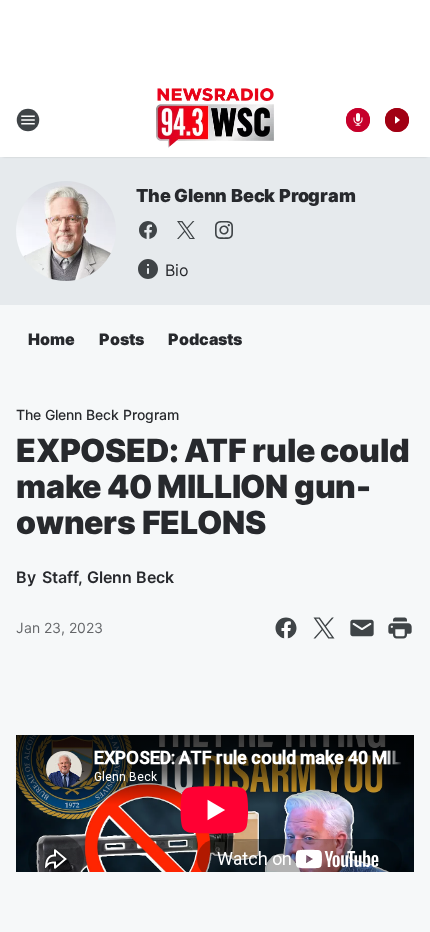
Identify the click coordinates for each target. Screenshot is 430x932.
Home (51, 339)
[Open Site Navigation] (28, 120)
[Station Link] (215, 120)
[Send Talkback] (358, 120)
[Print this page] (400, 628)
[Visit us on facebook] (148, 230)
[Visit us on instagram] (224, 230)
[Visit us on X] (186, 230)
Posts (121, 339)
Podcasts (205, 339)
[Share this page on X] (324, 628)
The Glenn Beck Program (246, 195)
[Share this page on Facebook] (286, 628)
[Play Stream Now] (397, 120)
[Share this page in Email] (362, 628)
